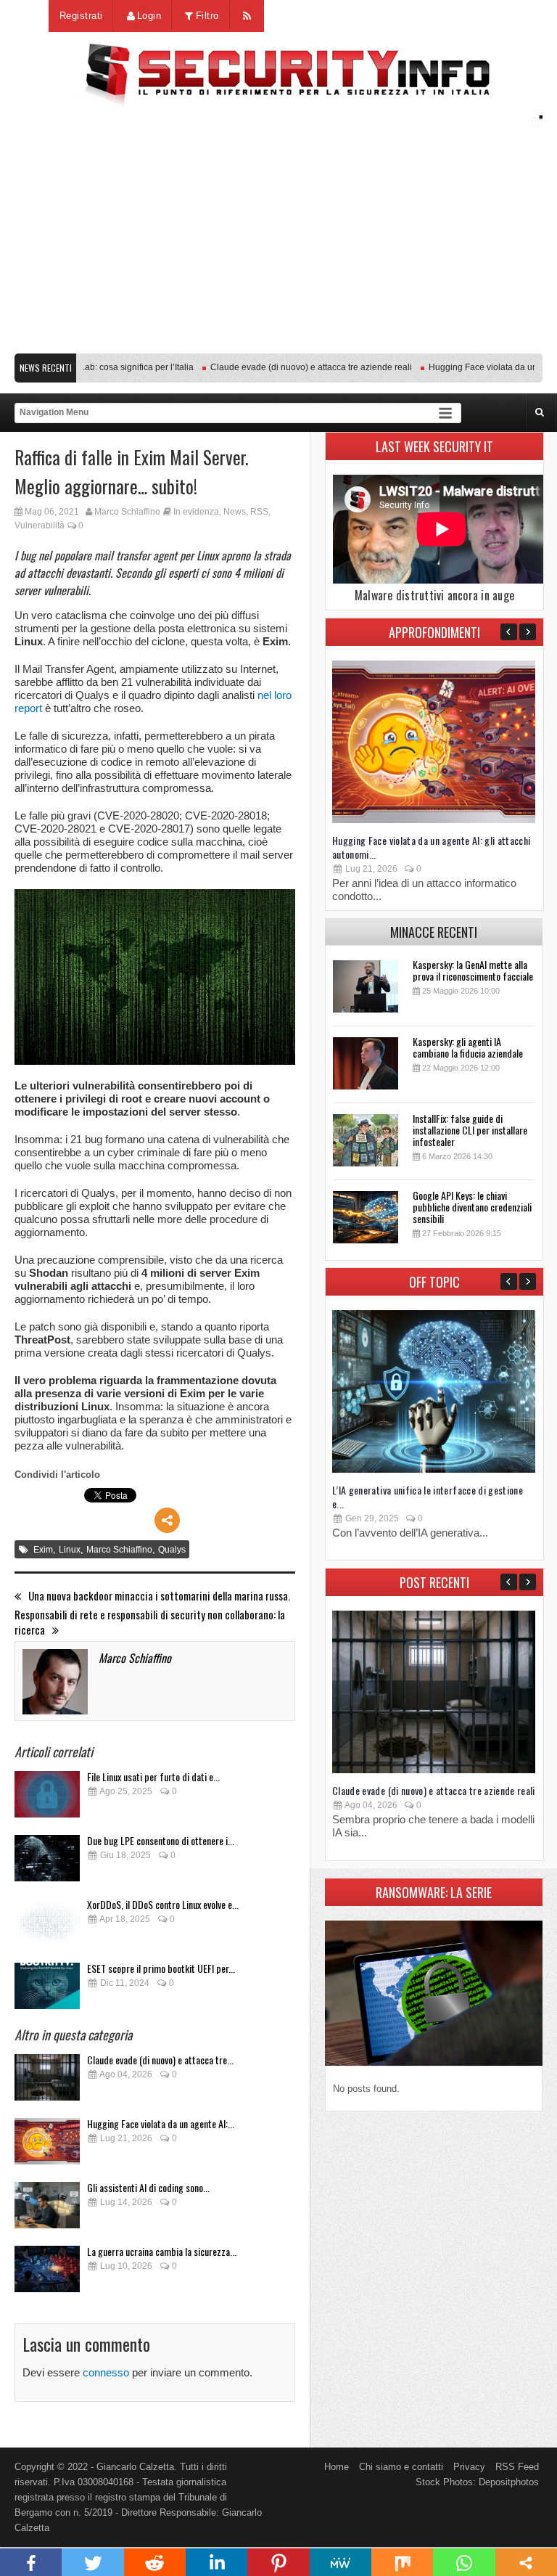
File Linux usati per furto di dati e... (153, 1776)
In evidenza (196, 512)
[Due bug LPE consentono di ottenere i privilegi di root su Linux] (47, 1862)
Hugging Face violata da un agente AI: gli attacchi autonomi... (432, 847)
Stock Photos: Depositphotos (477, 2482)
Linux (70, 1550)
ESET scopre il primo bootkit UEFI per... (161, 1968)
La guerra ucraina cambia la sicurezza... (162, 2251)
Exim (43, 1550)
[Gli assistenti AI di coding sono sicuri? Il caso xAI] (47, 2209)
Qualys (172, 1550)
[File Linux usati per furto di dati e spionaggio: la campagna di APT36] (47, 1798)
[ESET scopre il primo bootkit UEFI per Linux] (47, 1990)
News (235, 512)
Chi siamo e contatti (401, 2467)
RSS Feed (517, 2467)
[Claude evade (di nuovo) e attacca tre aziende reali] (47, 2081)
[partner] (278, 339)
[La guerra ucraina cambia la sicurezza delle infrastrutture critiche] (47, 2273)
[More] (167, 1520)
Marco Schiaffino (127, 512)
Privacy (469, 2467)
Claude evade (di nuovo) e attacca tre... (160, 2060)
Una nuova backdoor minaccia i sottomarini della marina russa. (159, 1596)
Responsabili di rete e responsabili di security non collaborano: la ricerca (150, 1622)
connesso (106, 2372)
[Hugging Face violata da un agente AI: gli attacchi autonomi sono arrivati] (47, 2145)
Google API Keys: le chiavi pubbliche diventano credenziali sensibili (472, 1207)
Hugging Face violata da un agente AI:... (161, 2123)
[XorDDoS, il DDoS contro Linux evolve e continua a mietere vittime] (47, 1926)
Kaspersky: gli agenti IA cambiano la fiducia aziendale (468, 1047)
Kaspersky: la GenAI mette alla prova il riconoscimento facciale (473, 970)
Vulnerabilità (40, 526)
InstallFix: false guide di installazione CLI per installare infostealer (470, 1130)
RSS (259, 512)
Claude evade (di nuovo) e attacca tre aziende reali (286, 367)
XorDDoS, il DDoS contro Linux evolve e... (163, 1904)
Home (337, 2467)
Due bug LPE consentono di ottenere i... (161, 1840)
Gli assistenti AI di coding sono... (148, 2187)
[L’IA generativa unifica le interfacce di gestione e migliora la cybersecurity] (434, 1469)
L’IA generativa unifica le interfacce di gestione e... (428, 1497)
